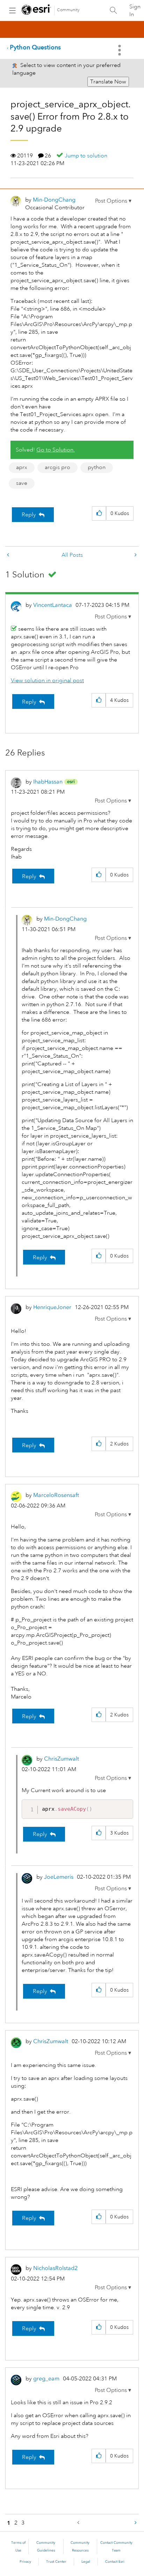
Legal (86, 2562)
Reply (29, 515)
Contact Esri (115, 2562)
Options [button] (120, 50)
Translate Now (108, 82)
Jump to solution (86, 156)
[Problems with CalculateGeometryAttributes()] (135, 555)
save (22, 483)
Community (68, 10)
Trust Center (56, 2562)
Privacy (25, 2562)
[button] (113, 201)
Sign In (135, 11)
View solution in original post (47, 680)
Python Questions (35, 47)
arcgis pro (57, 467)
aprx (22, 467)
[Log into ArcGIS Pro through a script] (9, 555)
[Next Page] (135, 2523)
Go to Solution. (56, 450)
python (97, 467)
